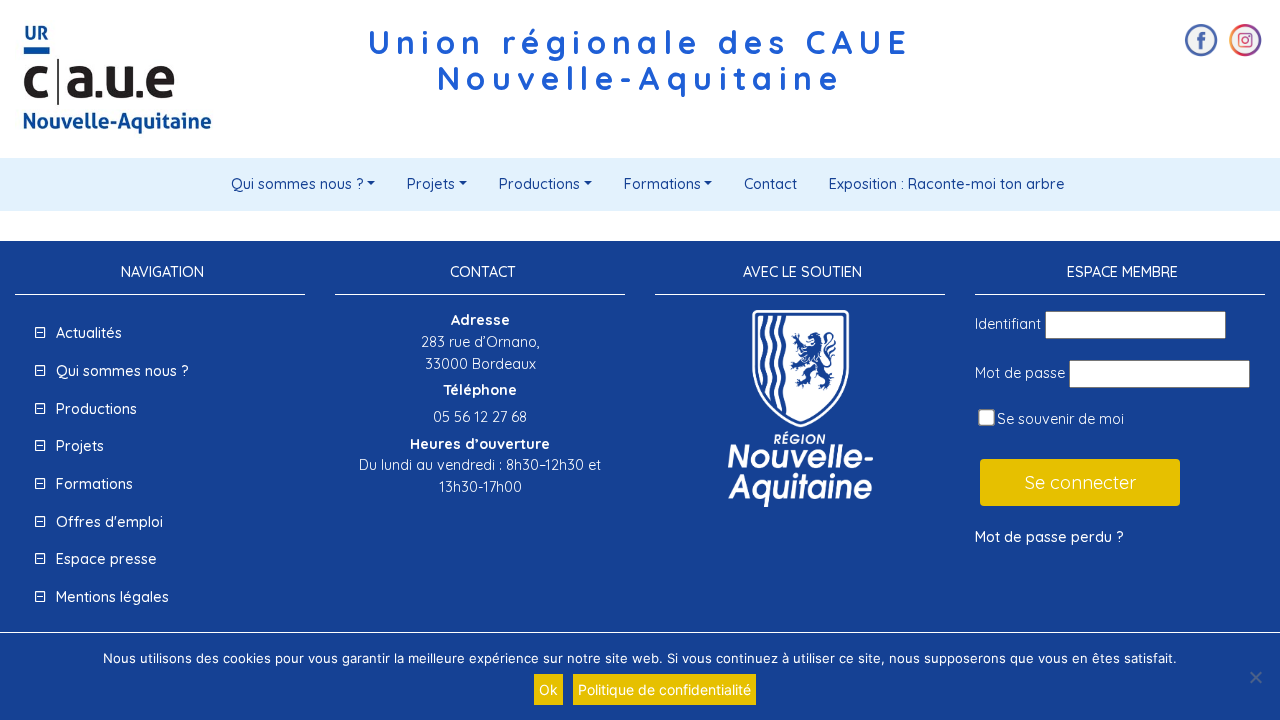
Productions (539, 184)
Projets (431, 184)
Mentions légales (112, 597)
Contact (770, 184)
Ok (548, 689)
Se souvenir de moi (1058, 419)
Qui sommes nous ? (297, 184)
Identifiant (1008, 324)
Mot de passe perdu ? (1049, 537)
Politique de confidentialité (664, 689)
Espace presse (106, 559)
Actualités (89, 333)
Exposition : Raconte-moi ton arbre (947, 184)
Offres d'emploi (109, 522)
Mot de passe (1020, 373)
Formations (662, 184)
